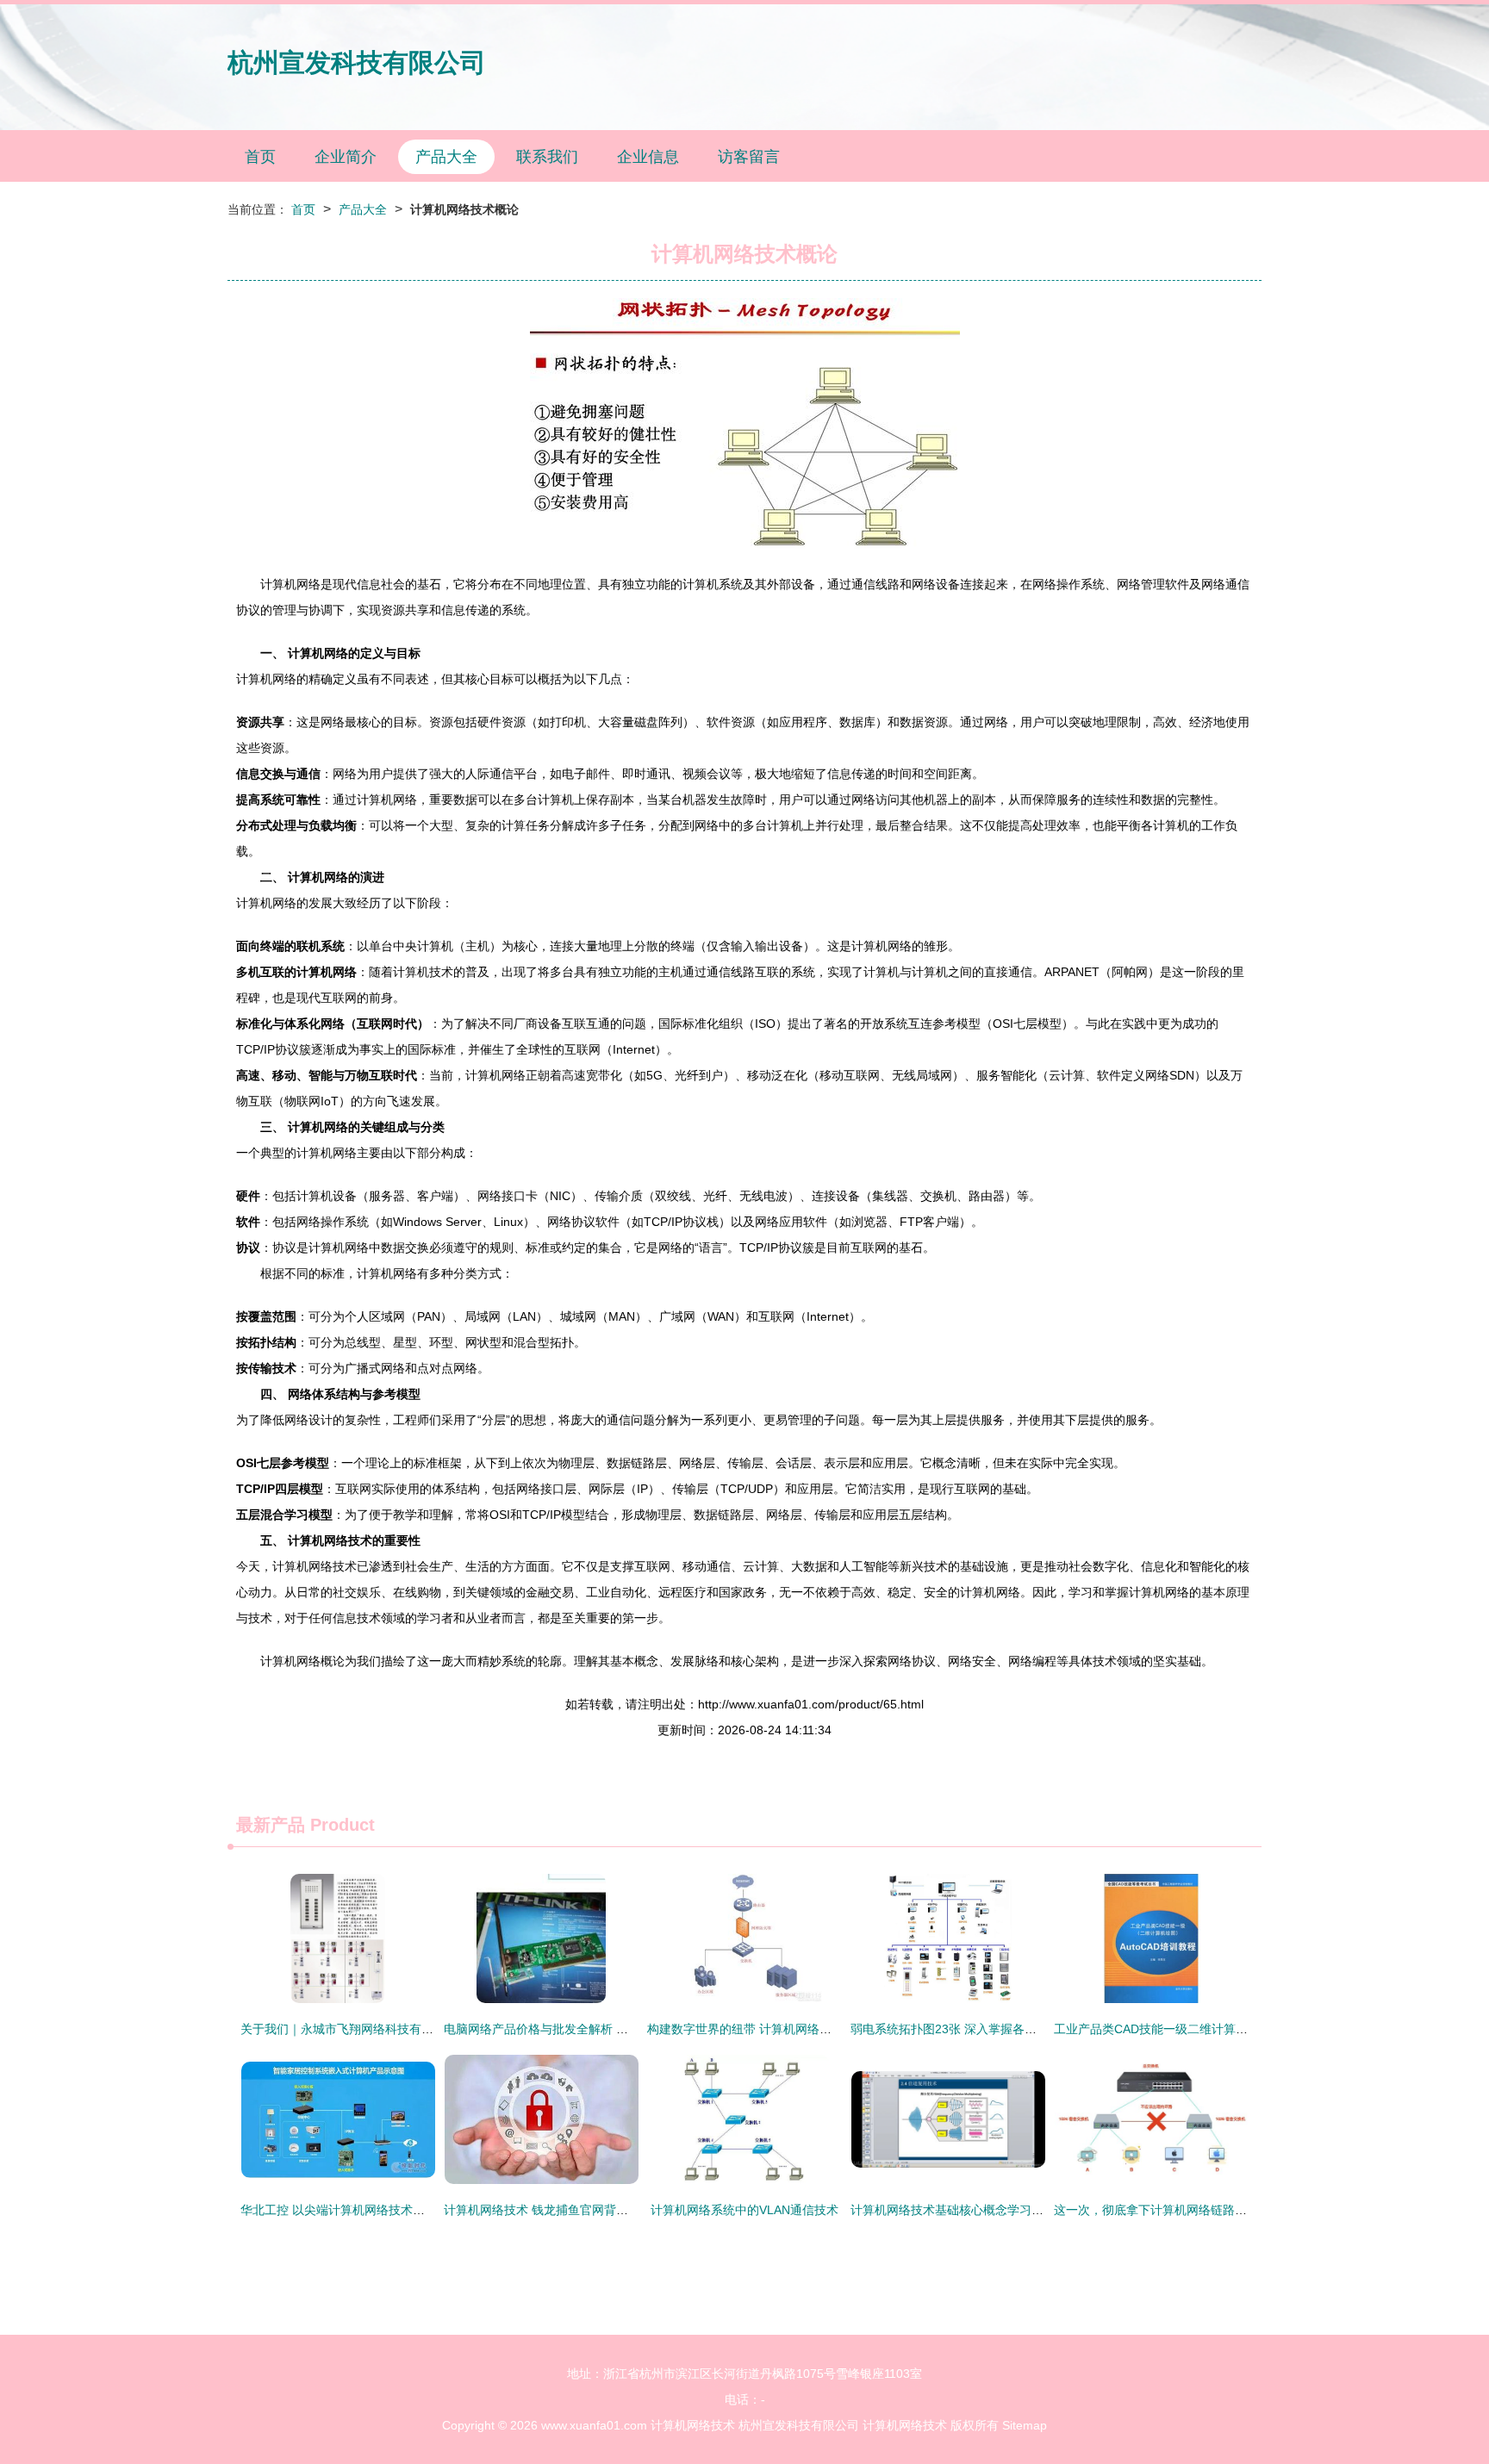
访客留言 (749, 157)
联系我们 (547, 157)
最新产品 (271, 1825)
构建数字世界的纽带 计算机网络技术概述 (757, 2029)
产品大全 (446, 157)
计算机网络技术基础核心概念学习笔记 (953, 2210)
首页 (260, 157)
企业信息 (648, 157)
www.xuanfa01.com (594, 2425)
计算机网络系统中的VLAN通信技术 (744, 2210)
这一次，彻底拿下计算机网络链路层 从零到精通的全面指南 (1212, 2210)
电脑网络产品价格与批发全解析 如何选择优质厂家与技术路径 (608, 2029)
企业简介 (346, 157)
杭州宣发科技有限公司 (357, 62)
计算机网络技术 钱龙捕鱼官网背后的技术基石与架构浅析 (596, 2210)
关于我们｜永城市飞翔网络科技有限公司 (349, 2029)
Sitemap (1025, 2425)
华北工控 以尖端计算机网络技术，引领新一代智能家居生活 (399, 2210)
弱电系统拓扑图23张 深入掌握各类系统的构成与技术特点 (1004, 2029)
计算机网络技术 (693, 2425)
